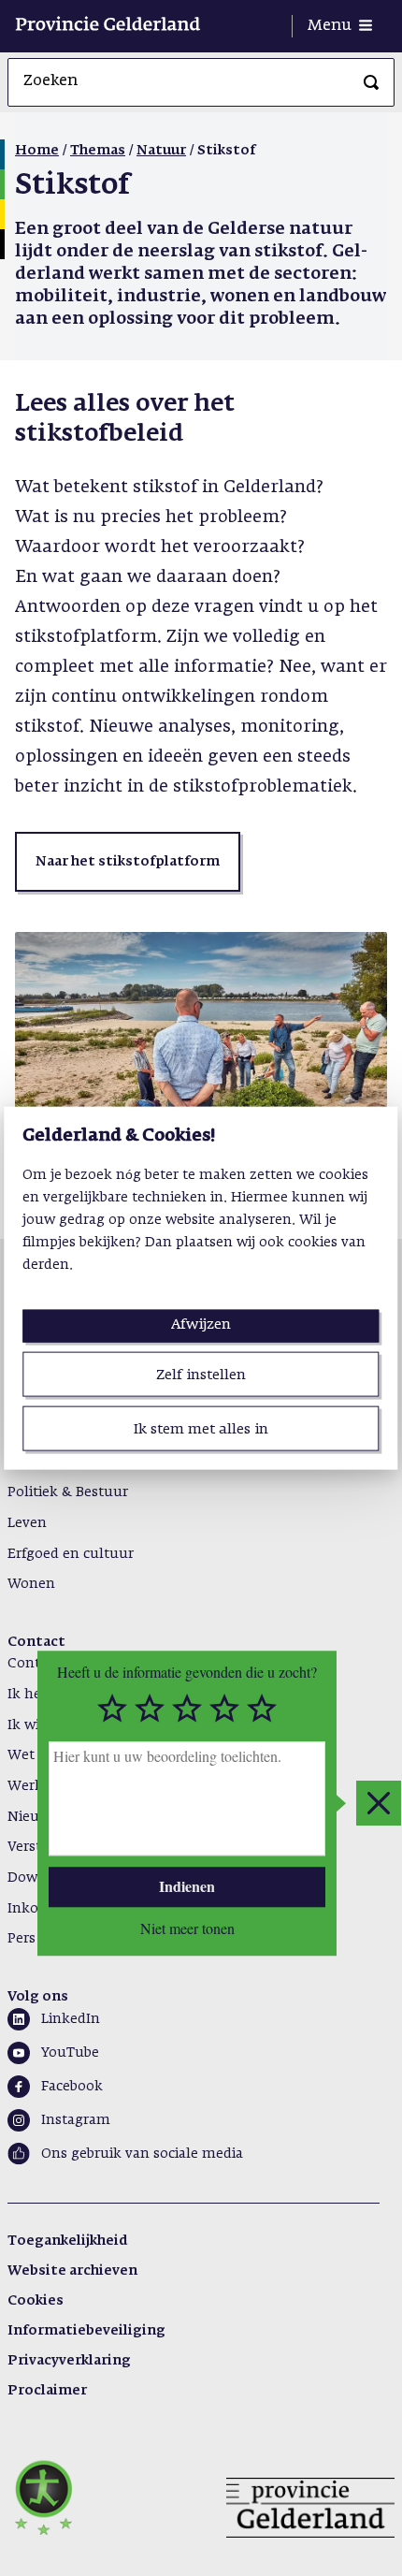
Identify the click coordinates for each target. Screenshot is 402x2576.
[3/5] (187, 1709)
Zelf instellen (201, 1374)
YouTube (70, 2053)
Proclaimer (47, 2391)
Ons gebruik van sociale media (142, 2154)
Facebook (72, 2087)
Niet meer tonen (187, 1928)
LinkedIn (71, 2019)
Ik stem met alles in (201, 1429)
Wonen (31, 1584)
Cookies (36, 2301)
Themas (98, 151)
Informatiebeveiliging (86, 2331)
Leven (27, 1523)
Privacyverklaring (69, 2361)
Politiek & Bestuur (68, 1492)
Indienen (187, 1887)
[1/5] (112, 1709)
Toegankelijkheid (67, 2241)
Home (37, 151)
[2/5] (150, 1709)
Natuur (161, 151)
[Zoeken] (371, 82)
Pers (22, 1939)
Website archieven (72, 2271)
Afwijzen (201, 1324)
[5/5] (262, 1709)
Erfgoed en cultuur (71, 1554)
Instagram (76, 2120)
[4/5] (224, 1709)
